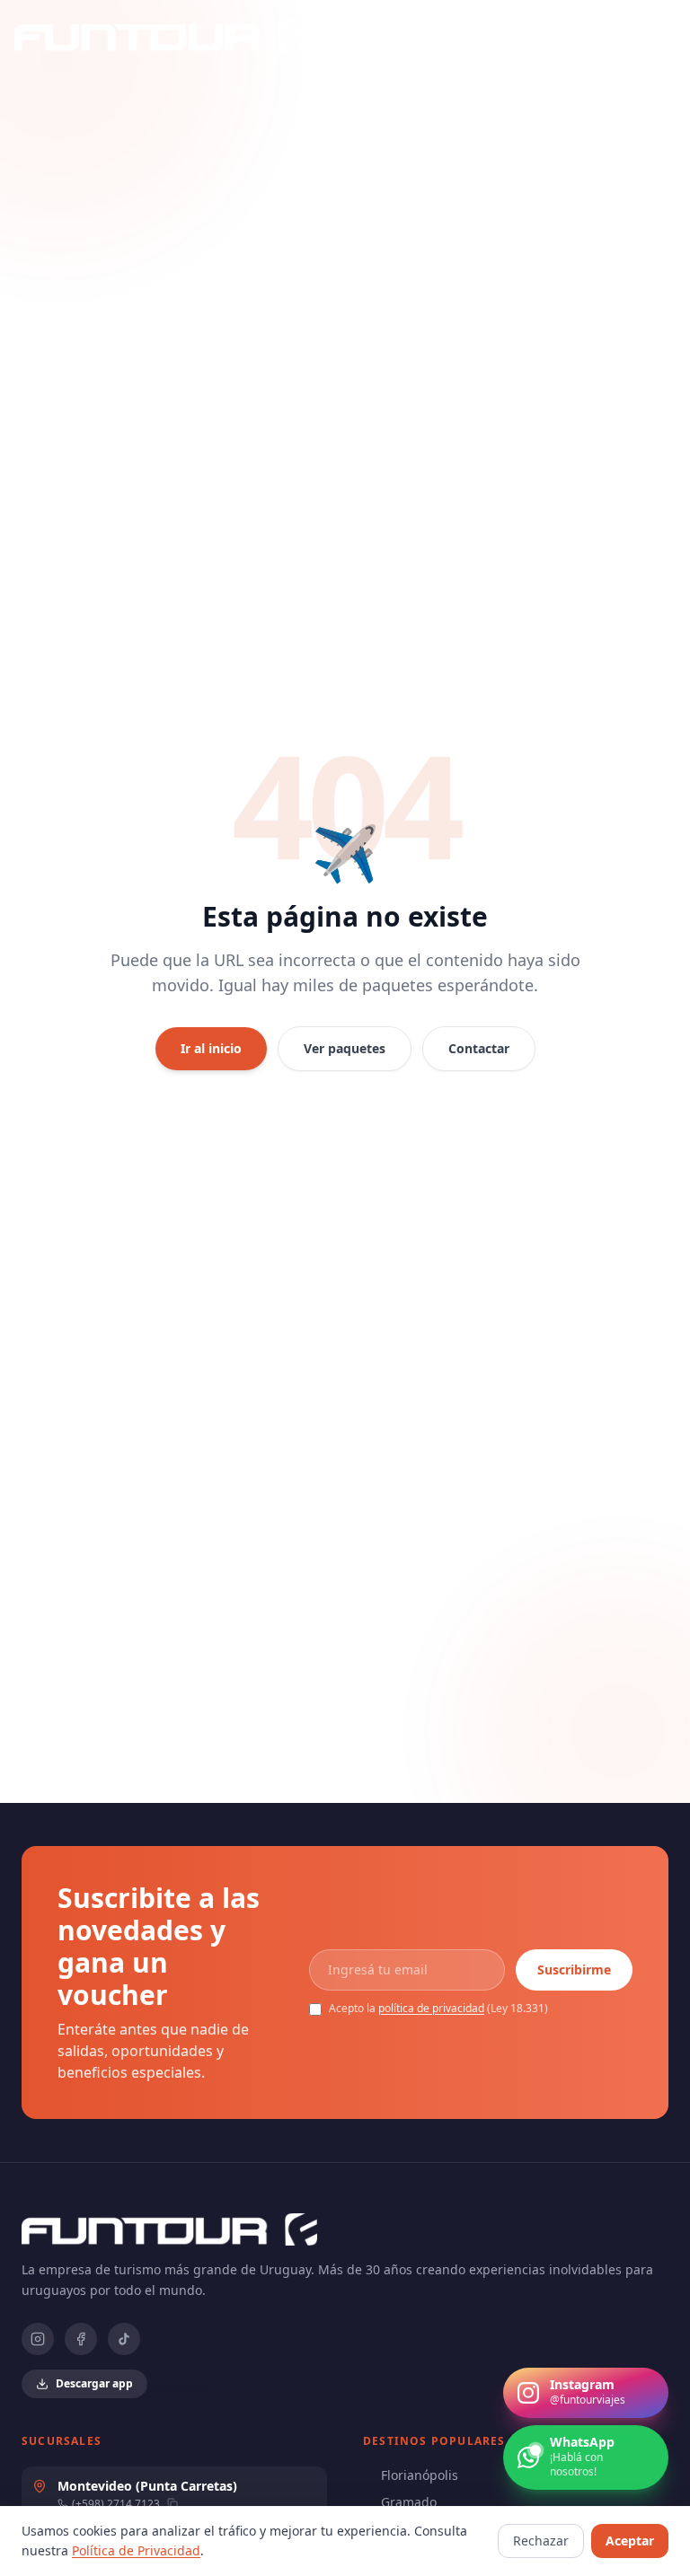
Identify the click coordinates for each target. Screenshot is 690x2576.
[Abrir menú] (650, 36)
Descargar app (94, 2383)
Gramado (409, 2502)
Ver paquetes (345, 1048)
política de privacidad (431, 2008)
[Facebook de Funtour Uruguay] (81, 2339)
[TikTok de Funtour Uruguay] (124, 2339)
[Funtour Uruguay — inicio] (162, 36)
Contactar (479, 1048)
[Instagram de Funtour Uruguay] (38, 2339)
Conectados (177, 2387)
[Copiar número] (172, 2503)
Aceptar (630, 2541)
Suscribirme (574, 1969)
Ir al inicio (211, 1048)
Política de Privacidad (136, 2550)
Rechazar (541, 2541)
